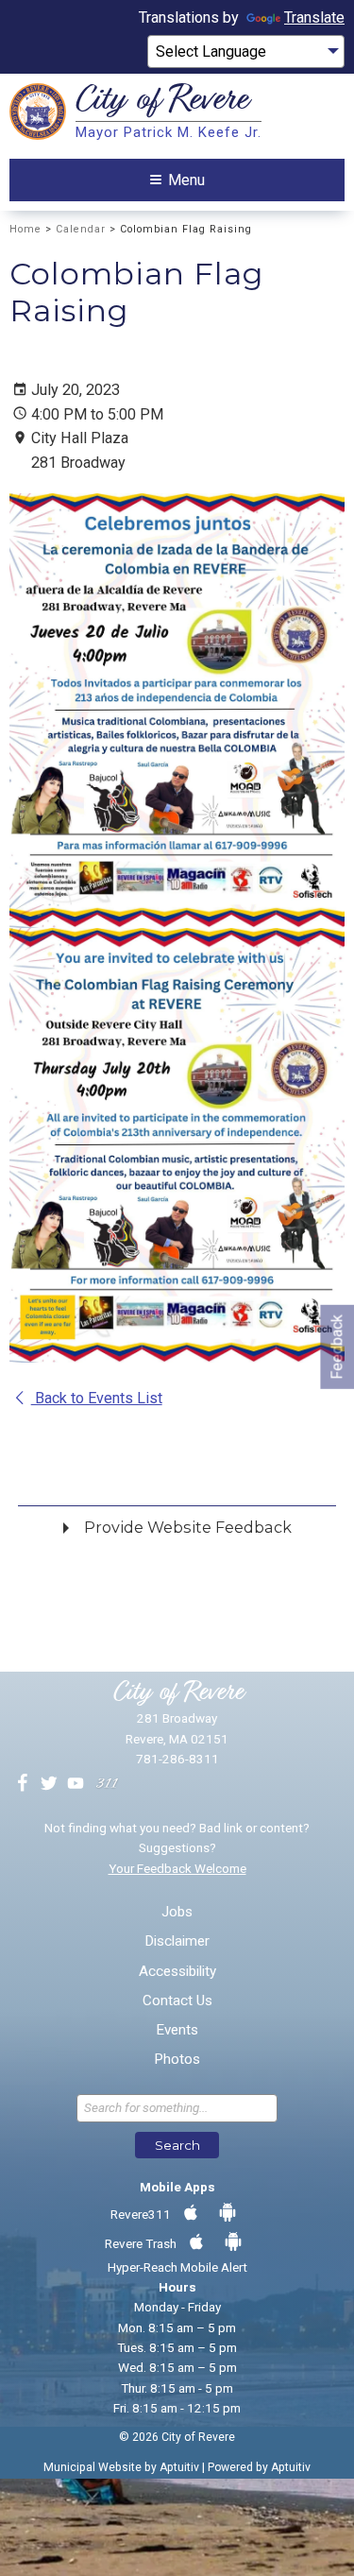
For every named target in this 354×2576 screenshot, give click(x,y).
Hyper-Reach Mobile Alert (177, 2267)
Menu (186, 180)
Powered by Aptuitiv (259, 2467)
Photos (177, 2060)
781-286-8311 (177, 1759)
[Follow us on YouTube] (76, 1784)
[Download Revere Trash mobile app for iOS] (196, 2242)
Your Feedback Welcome (177, 1868)
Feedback (337, 1347)
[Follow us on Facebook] (23, 1784)
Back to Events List (97, 1398)
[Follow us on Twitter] (49, 1784)
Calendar (81, 229)
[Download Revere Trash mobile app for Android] (233, 2242)
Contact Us (177, 2001)
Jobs (177, 1912)
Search (177, 2145)
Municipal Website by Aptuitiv (121, 2467)
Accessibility (177, 1972)
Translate (314, 17)
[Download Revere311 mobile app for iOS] (191, 2213)
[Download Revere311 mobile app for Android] (228, 2213)
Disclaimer (177, 1941)
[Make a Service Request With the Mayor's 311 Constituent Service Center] (107, 1784)
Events (177, 2030)
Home (25, 229)
